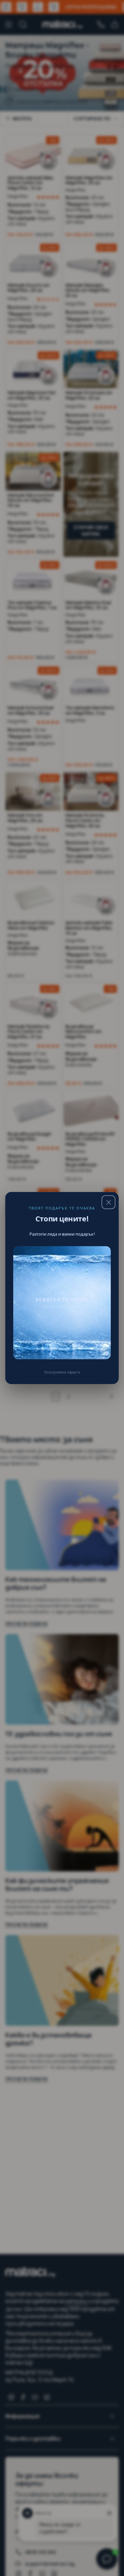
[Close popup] (108, 1202)
